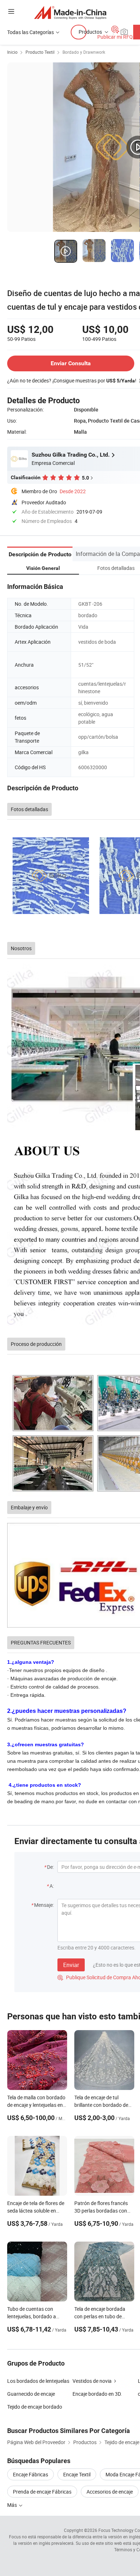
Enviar (71, 1965)
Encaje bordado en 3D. (97, 2394)
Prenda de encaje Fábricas (42, 2492)
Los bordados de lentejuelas (38, 2381)
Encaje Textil (77, 2474)
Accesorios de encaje (110, 2492)
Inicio (12, 52)
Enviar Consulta (71, 363)
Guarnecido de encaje (31, 2394)
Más (13, 2505)
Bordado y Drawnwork (84, 52)
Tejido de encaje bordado (35, 2407)
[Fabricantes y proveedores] (70, 12)
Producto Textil (40, 52)
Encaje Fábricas (31, 2474)
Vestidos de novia (92, 2381)
